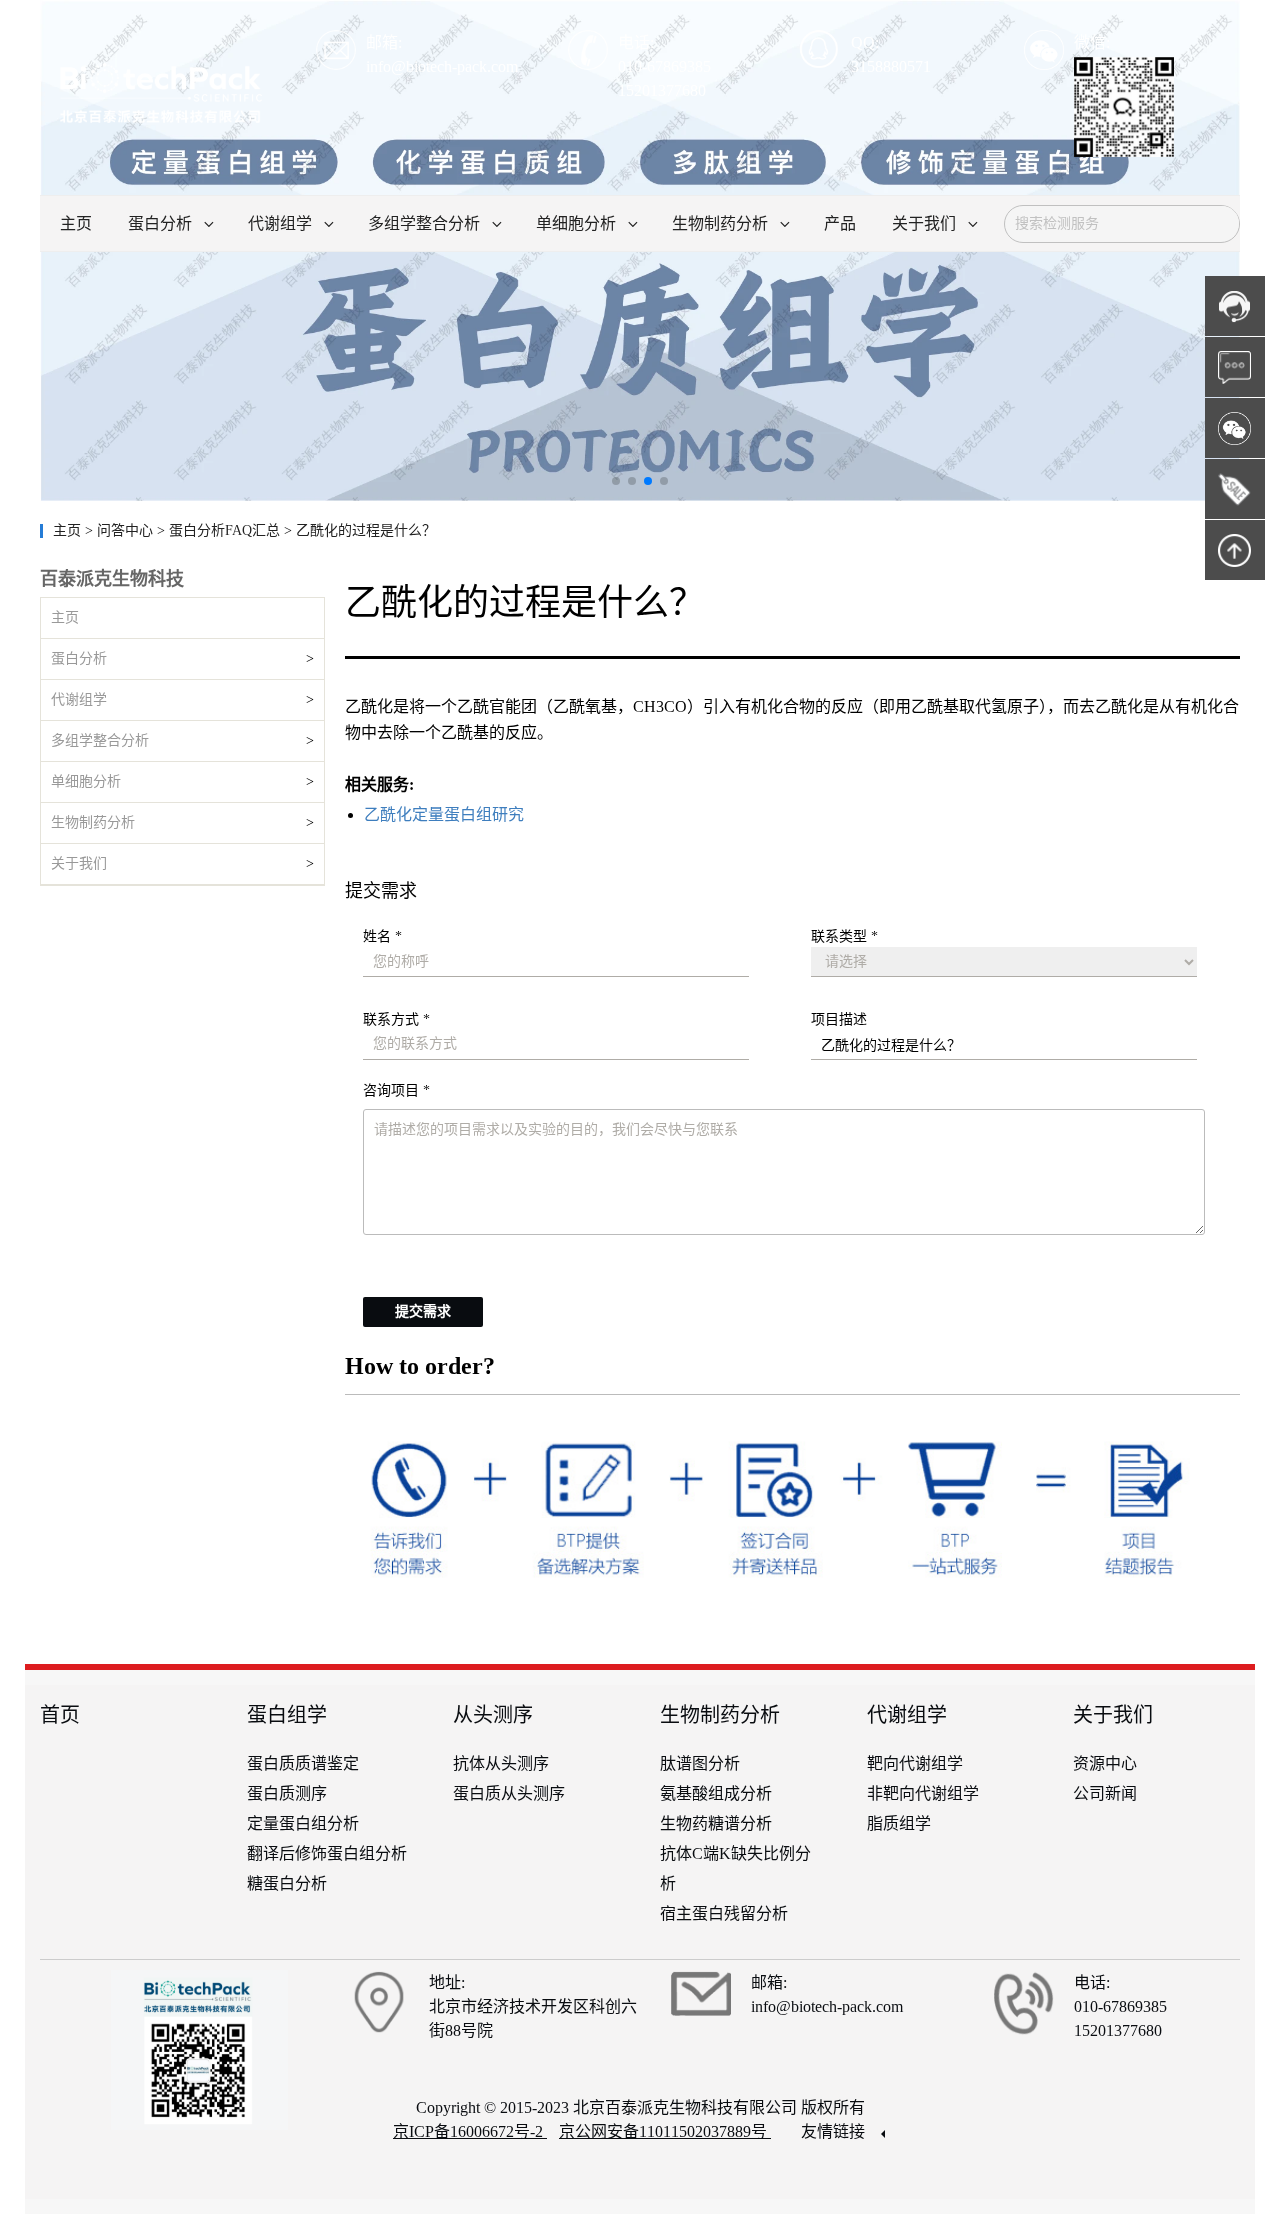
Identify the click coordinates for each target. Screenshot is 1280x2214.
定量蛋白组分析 (303, 1823)
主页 (69, 530)
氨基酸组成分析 (716, 1793)
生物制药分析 (93, 822)
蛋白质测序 (287, 1793)
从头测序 (493, 1715)
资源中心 (1105, 1763)
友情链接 (835, 2131)
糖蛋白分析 (287, 1883)
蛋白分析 (79, 658)
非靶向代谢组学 (923, 1793)
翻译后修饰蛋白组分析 (327, 1853)
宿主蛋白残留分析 (724, 1913)
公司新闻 (1105, 1793)
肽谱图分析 (700, 1763)
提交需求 (423, 1311)
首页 (60, 1715)
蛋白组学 (287, 1715)
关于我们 (79, 863)
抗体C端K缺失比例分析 (735, 1868)
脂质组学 (899, 1823)
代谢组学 (79, 699)
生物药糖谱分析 (716, 1823)
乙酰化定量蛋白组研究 (444, 814)
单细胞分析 (86, 781)
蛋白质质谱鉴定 (303, 1763)
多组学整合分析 (100, 740)
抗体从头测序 (501, 1763)
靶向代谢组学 (915, 1763)
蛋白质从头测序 (509, 1793)
